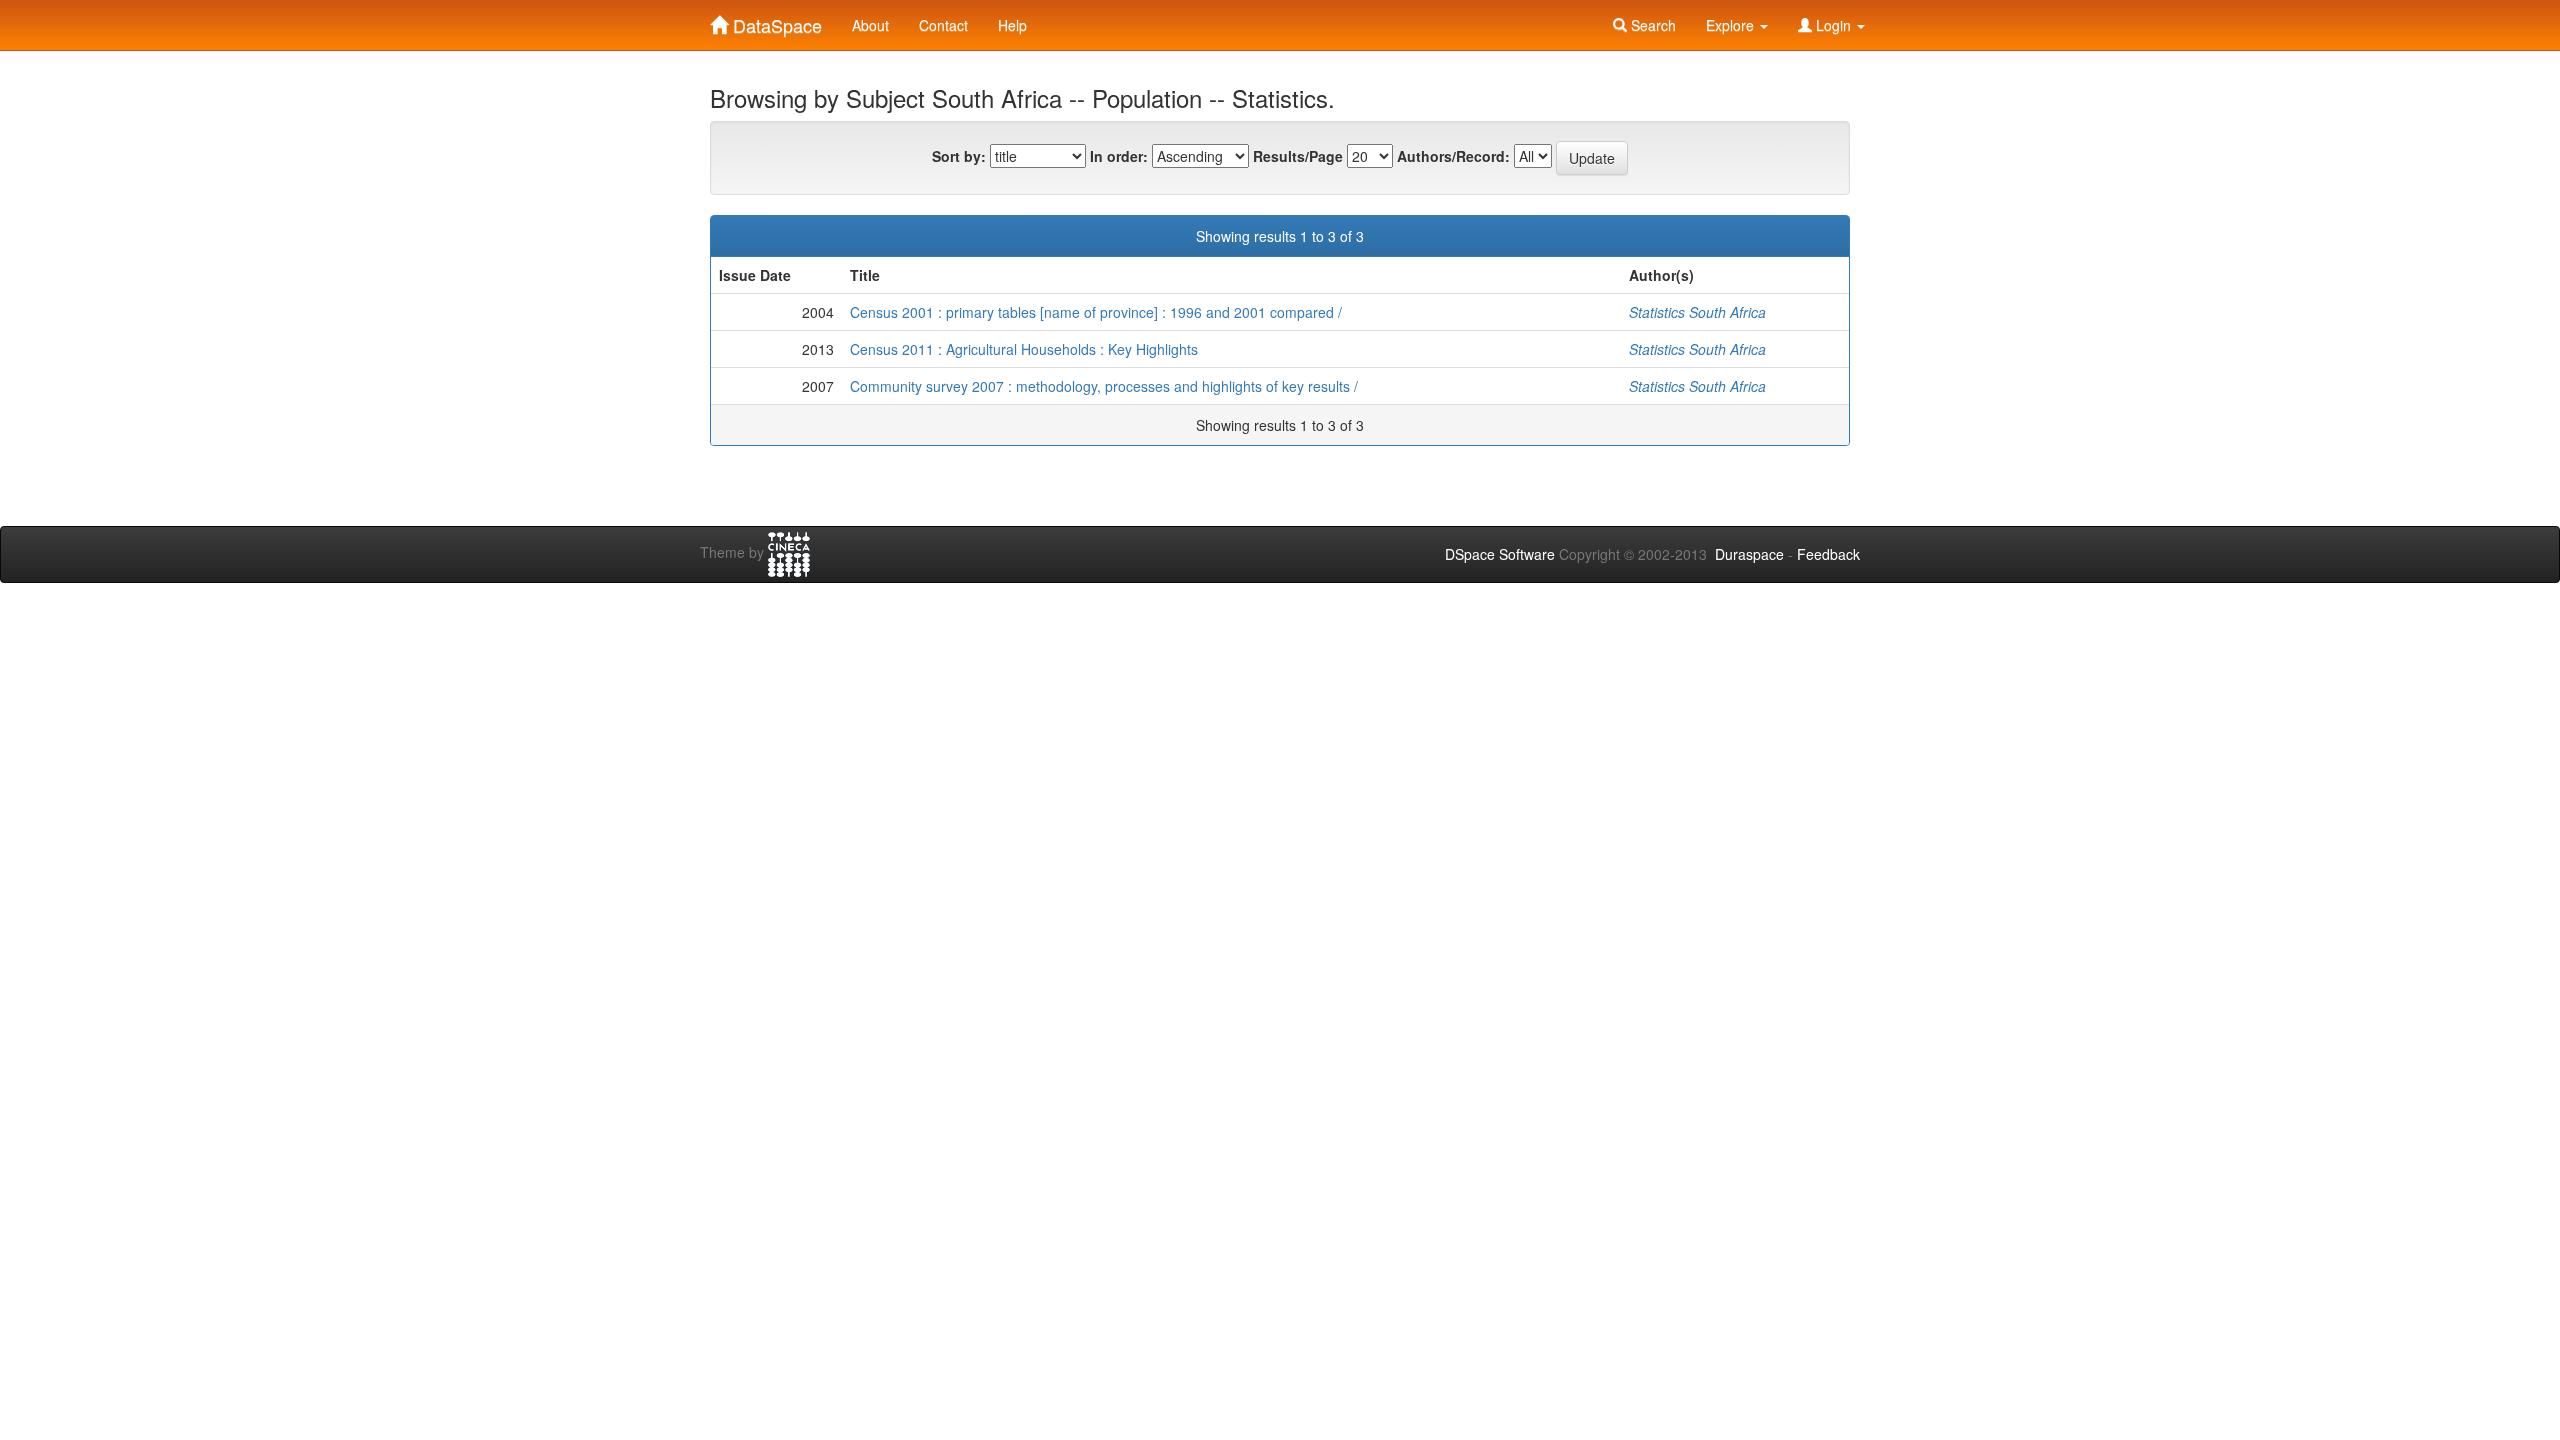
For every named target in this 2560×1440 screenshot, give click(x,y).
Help (1012, 25)
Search (1651, 25)
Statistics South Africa (1697, 312)
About (870, 25)
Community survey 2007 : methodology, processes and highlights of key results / (1104, 386)
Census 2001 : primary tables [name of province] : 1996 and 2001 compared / (1096, 312)
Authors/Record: (1453, 156)
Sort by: (959, 156)
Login (1833, 25)
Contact (943, 25)
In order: (1119, 156)
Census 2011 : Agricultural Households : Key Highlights (1024, 349)
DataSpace (775, 21)
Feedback (1828, 554)
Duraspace (1749, 554)
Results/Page (1298, 156)
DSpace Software (1500, 554)
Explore (1732, 25)
